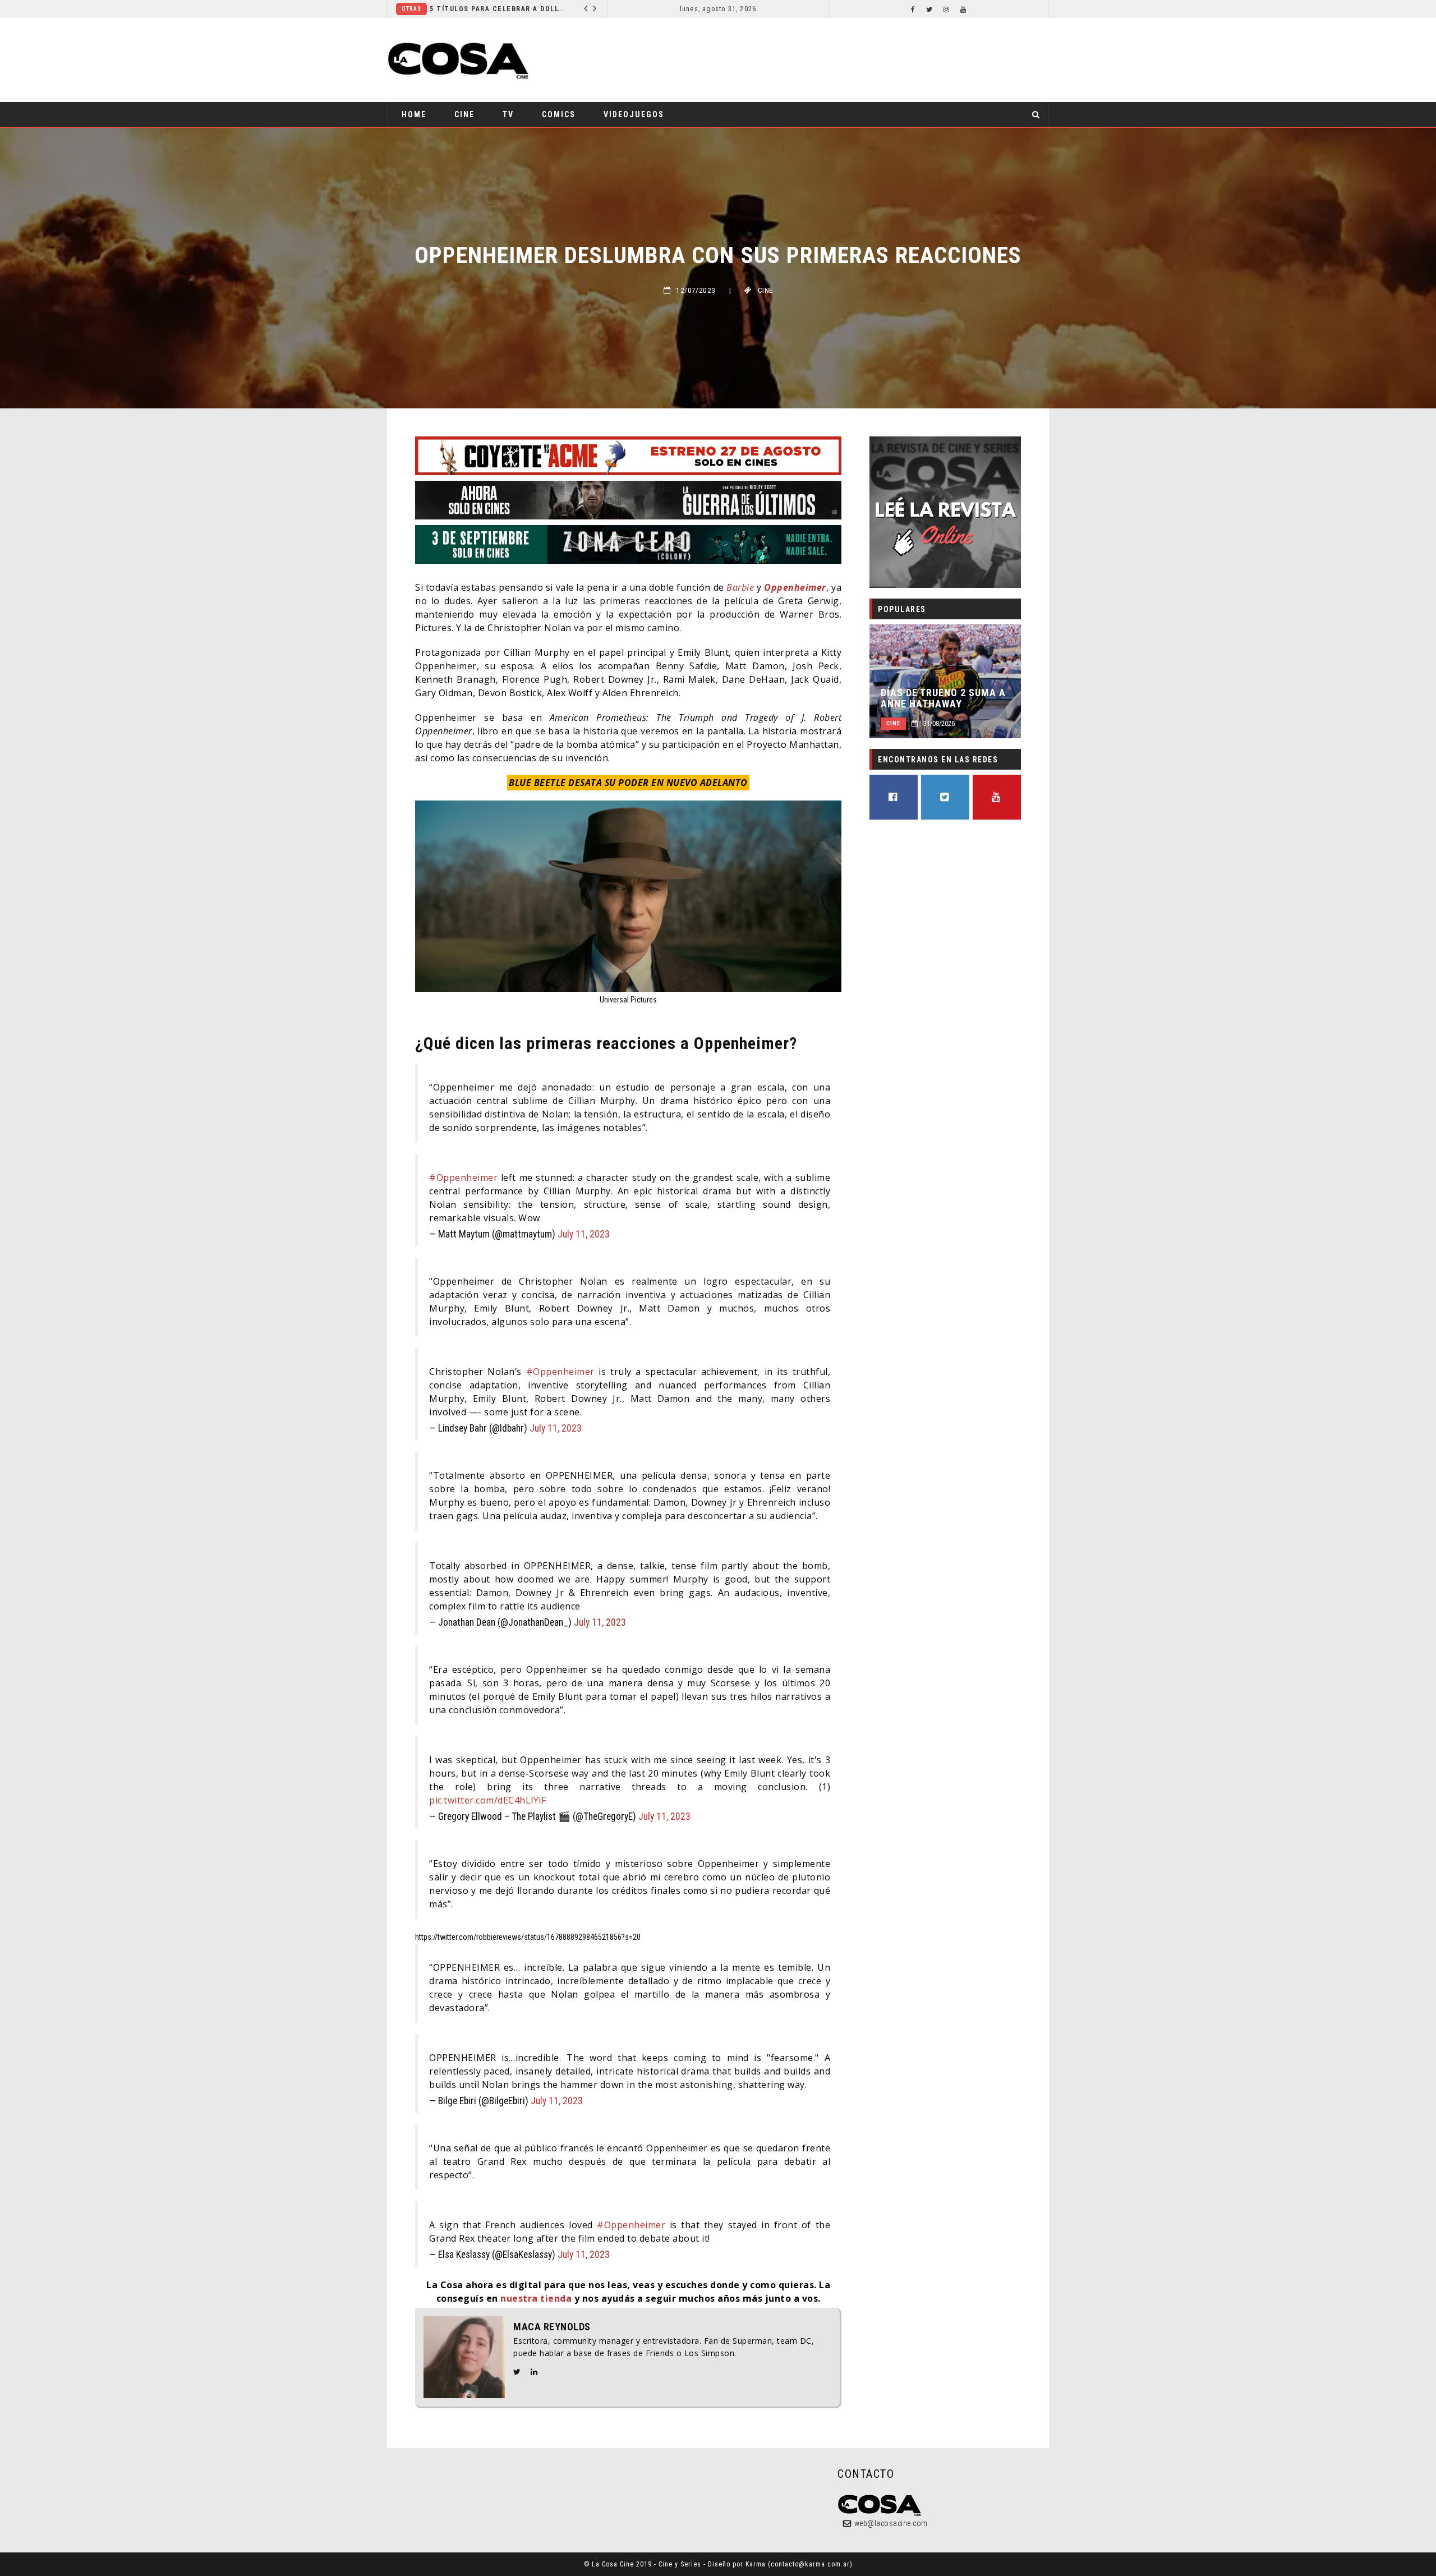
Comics (559, 114)
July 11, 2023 (584, 1234)
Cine (464, 114)
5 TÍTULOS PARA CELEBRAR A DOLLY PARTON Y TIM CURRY (497, 9)
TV (508, 114)
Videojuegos (634, 114)
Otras (411, 9)
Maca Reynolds (552, 2327)
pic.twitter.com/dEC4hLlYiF (487, 1800)
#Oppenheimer (463, 1177)
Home (414, 114)
